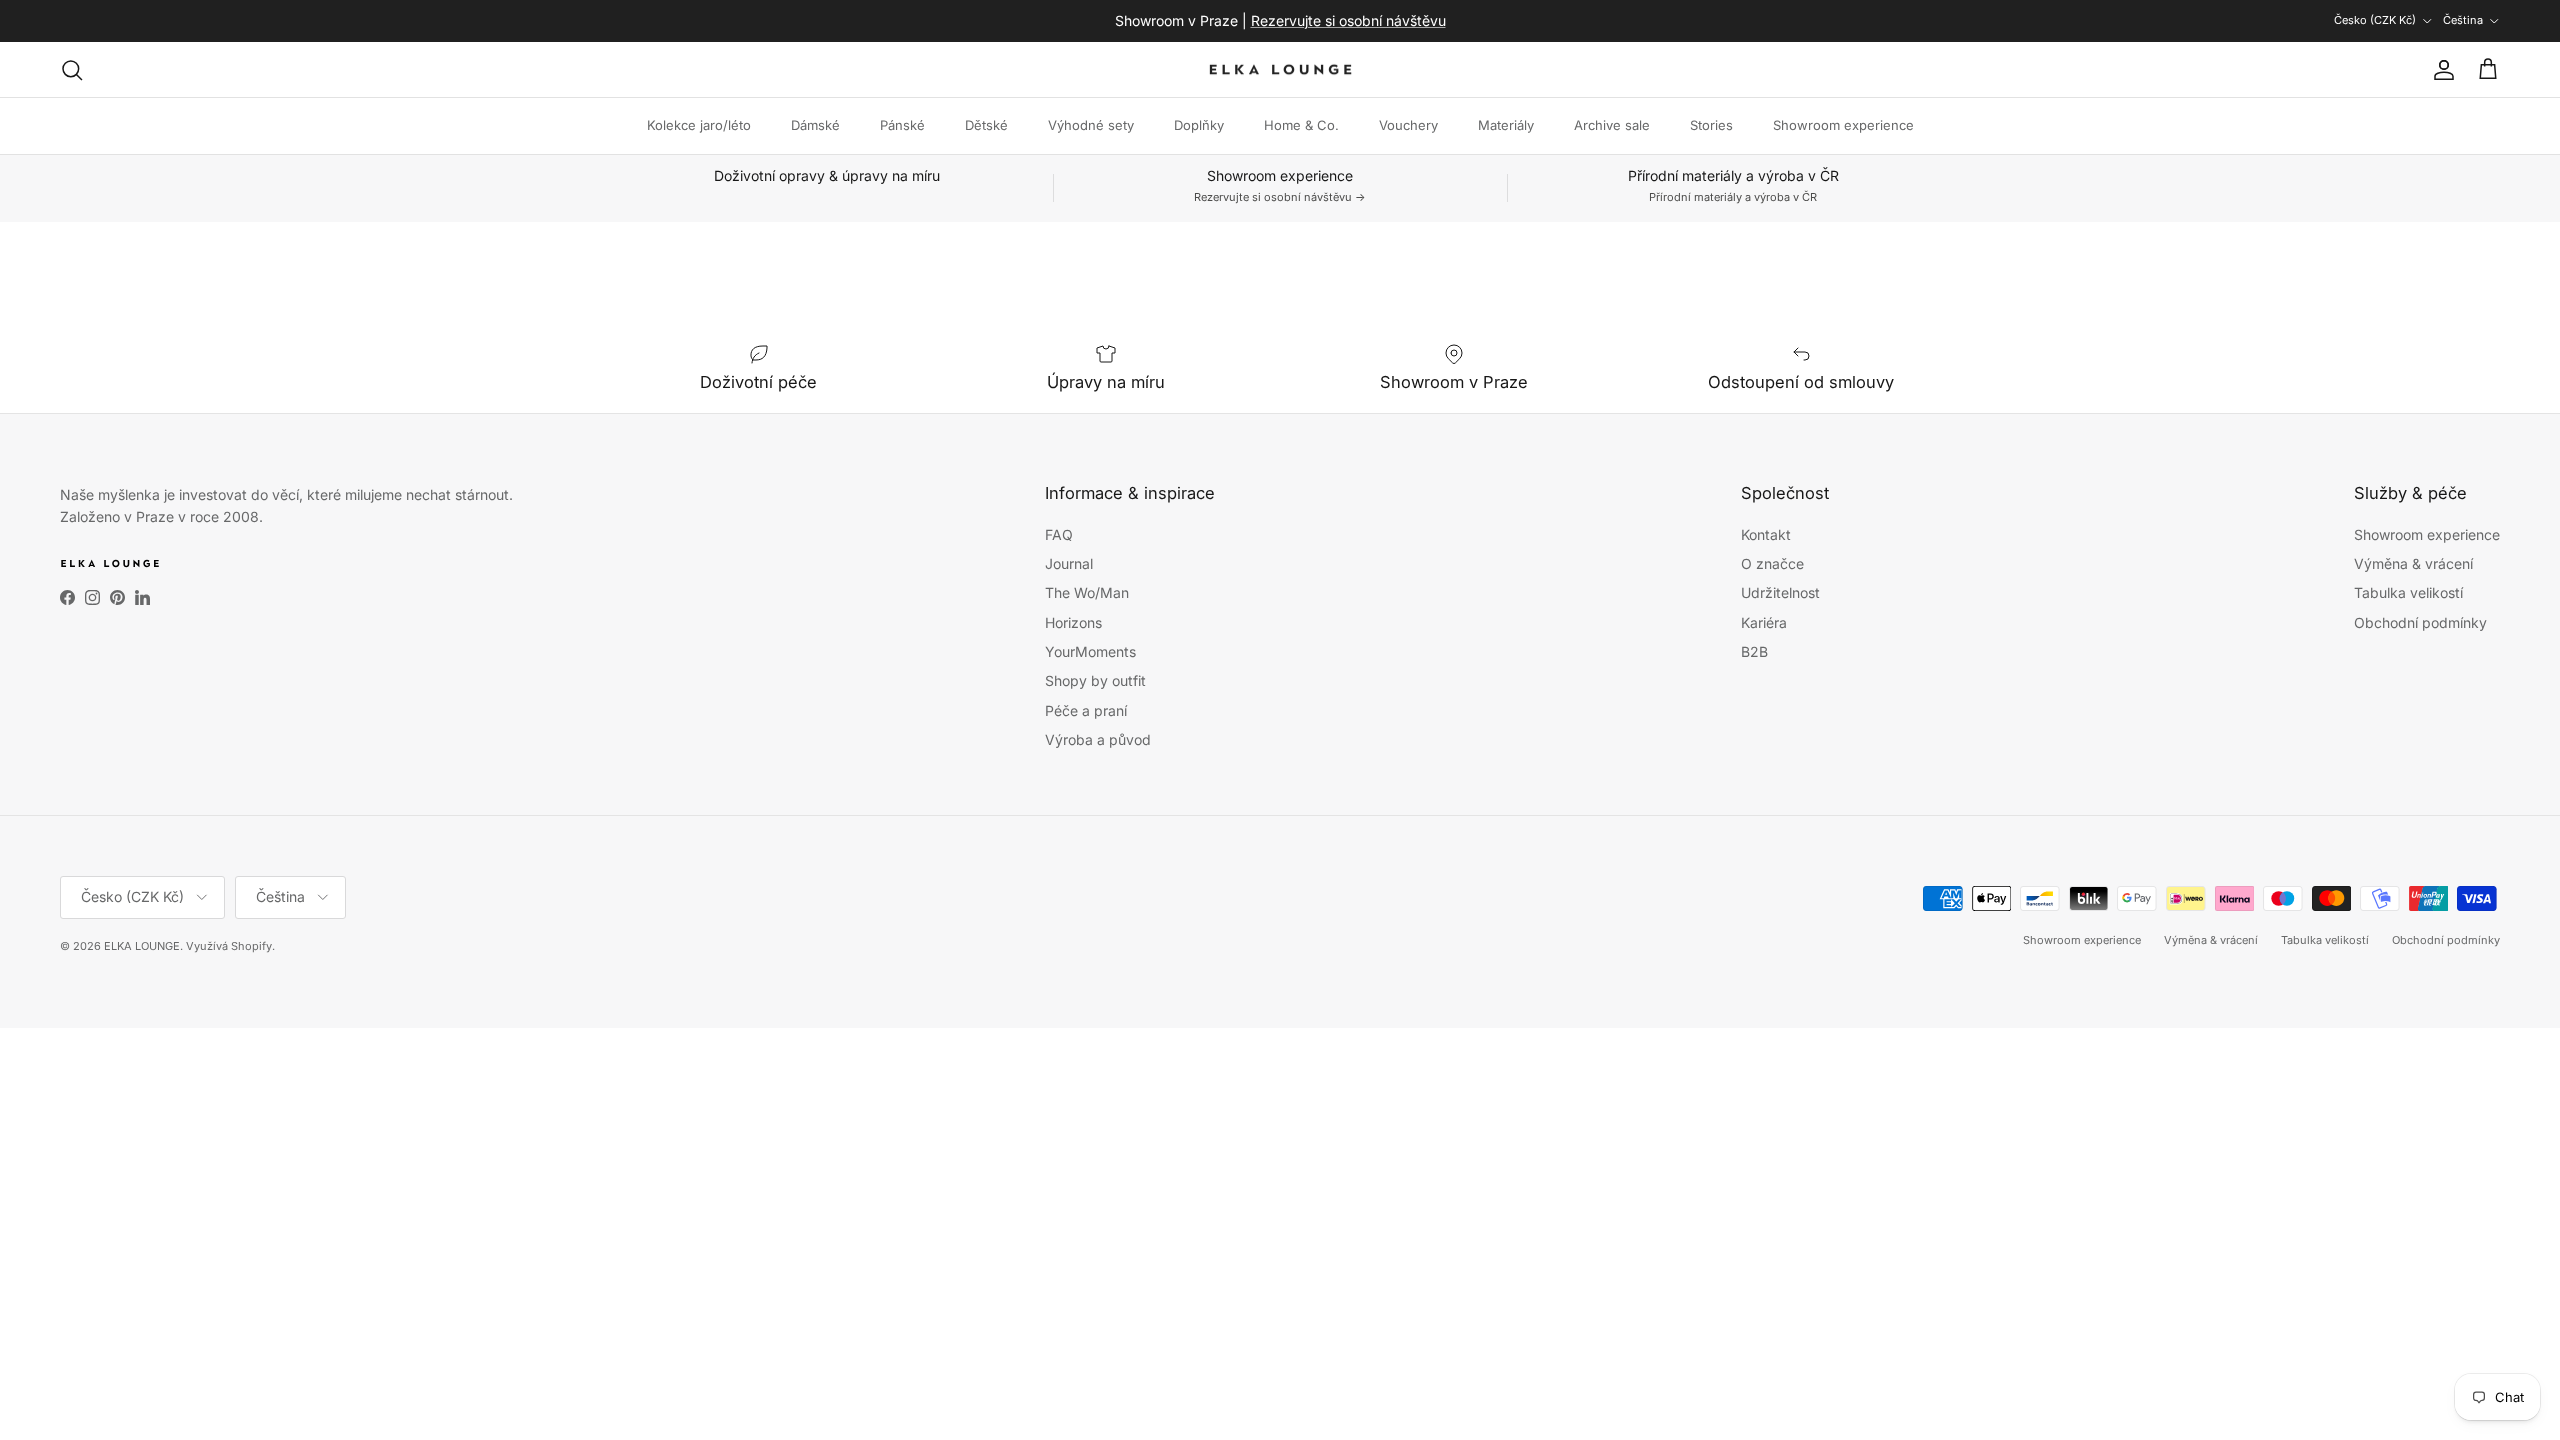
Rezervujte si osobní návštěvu (1348, 20)
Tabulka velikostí (2408, 592)
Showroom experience (1843, 125)
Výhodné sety (1091, 125)
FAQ (1059, 534)
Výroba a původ (1098, 739)
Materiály (1506, 125)
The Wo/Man (1087, 592)
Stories (1711, 125)
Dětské (986, 125)
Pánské (902, 125)
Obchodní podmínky (2420, 622)
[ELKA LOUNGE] (1280, 70)
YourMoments (1090, 651)
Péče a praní (1086, 710)
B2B (1754, 651)
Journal (1069, 563)
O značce (1772, 563)
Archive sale (1612, 125)
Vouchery (1408, 125)
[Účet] (2440, 70)
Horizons (1073, 622)
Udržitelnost (1780, 592)
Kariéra (1764, 622)
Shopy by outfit (1095, 680)
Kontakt (1766, 534)
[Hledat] (72, 70)
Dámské (815, 125)
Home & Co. (1301, 125)
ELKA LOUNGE (142, 946)
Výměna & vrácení (2413, 563)
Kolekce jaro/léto (699, 125)
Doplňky (1199, 125)
